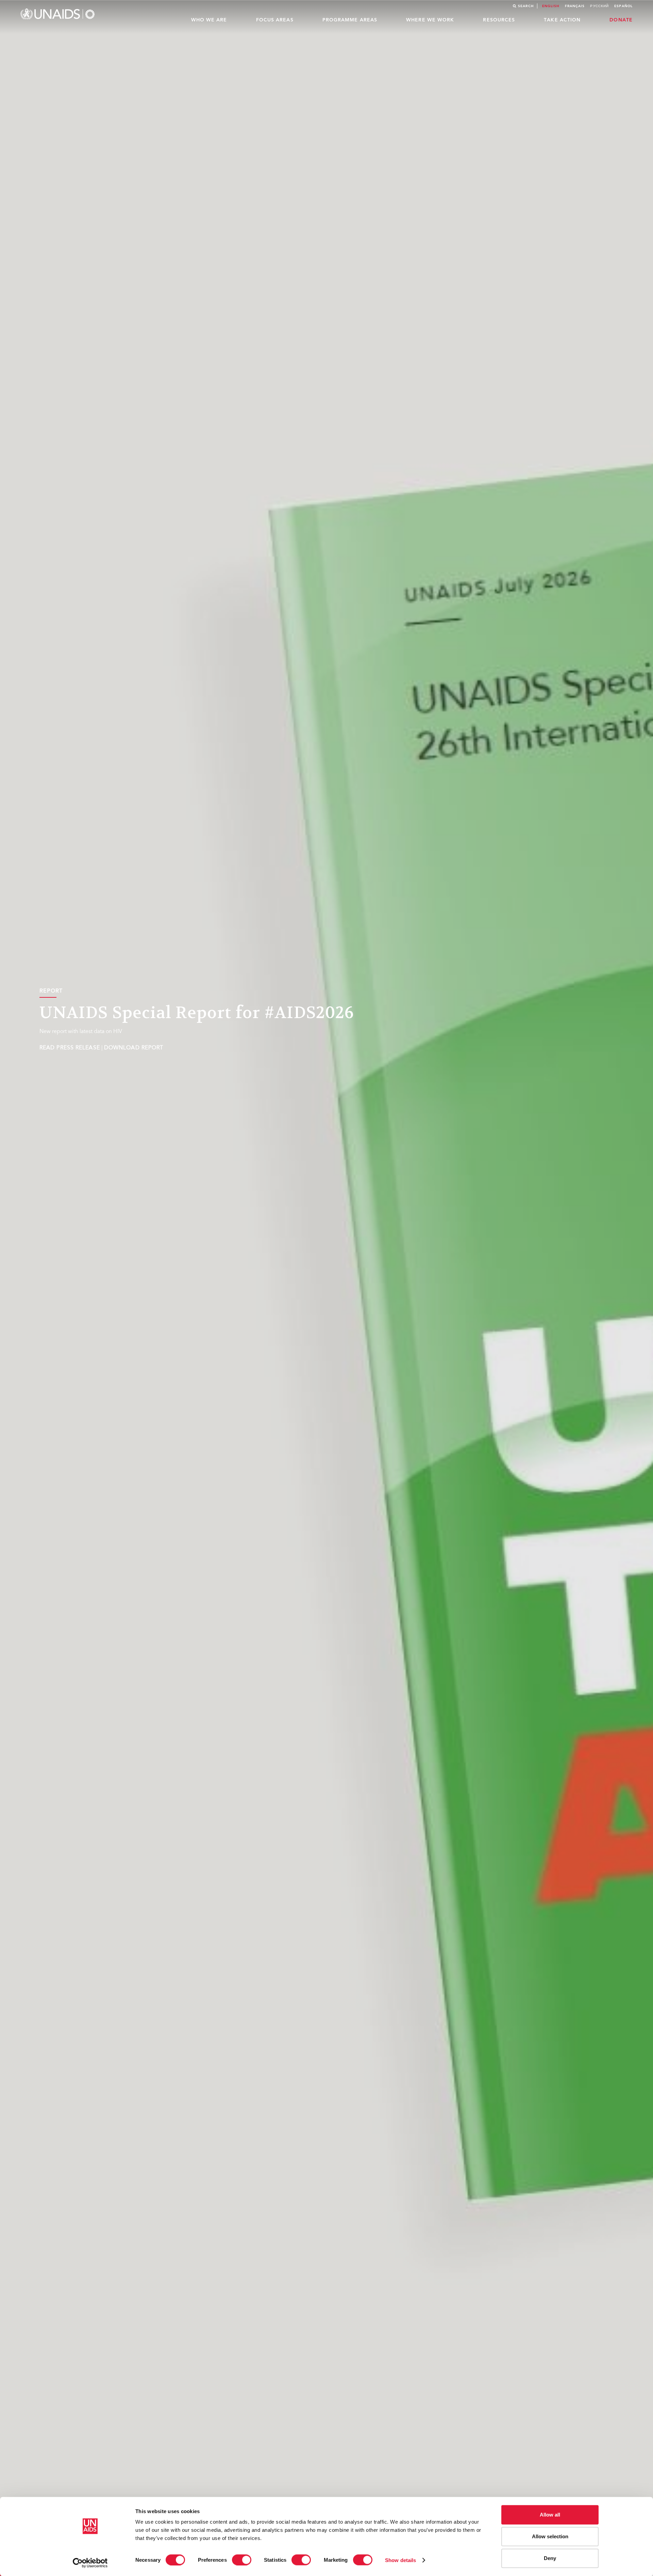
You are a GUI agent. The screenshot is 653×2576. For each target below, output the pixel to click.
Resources (499, 20)
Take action (562, 20)
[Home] (58, 14)
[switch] (242, 2560)
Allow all (550, 2515)
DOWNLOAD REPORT (134, 1048)
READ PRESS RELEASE (70, 1048)
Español (623, 6)
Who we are (209, 20)
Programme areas (350, 20)
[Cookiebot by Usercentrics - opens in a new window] (90, 2563)
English (551, 6)
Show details (400, 2560)
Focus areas (275, 20)
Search (526, 6)
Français (575, 6)
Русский (599, 6)
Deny (550, 2558)
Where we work (430, 20)
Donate (621, 20)
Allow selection (550, 2536)
